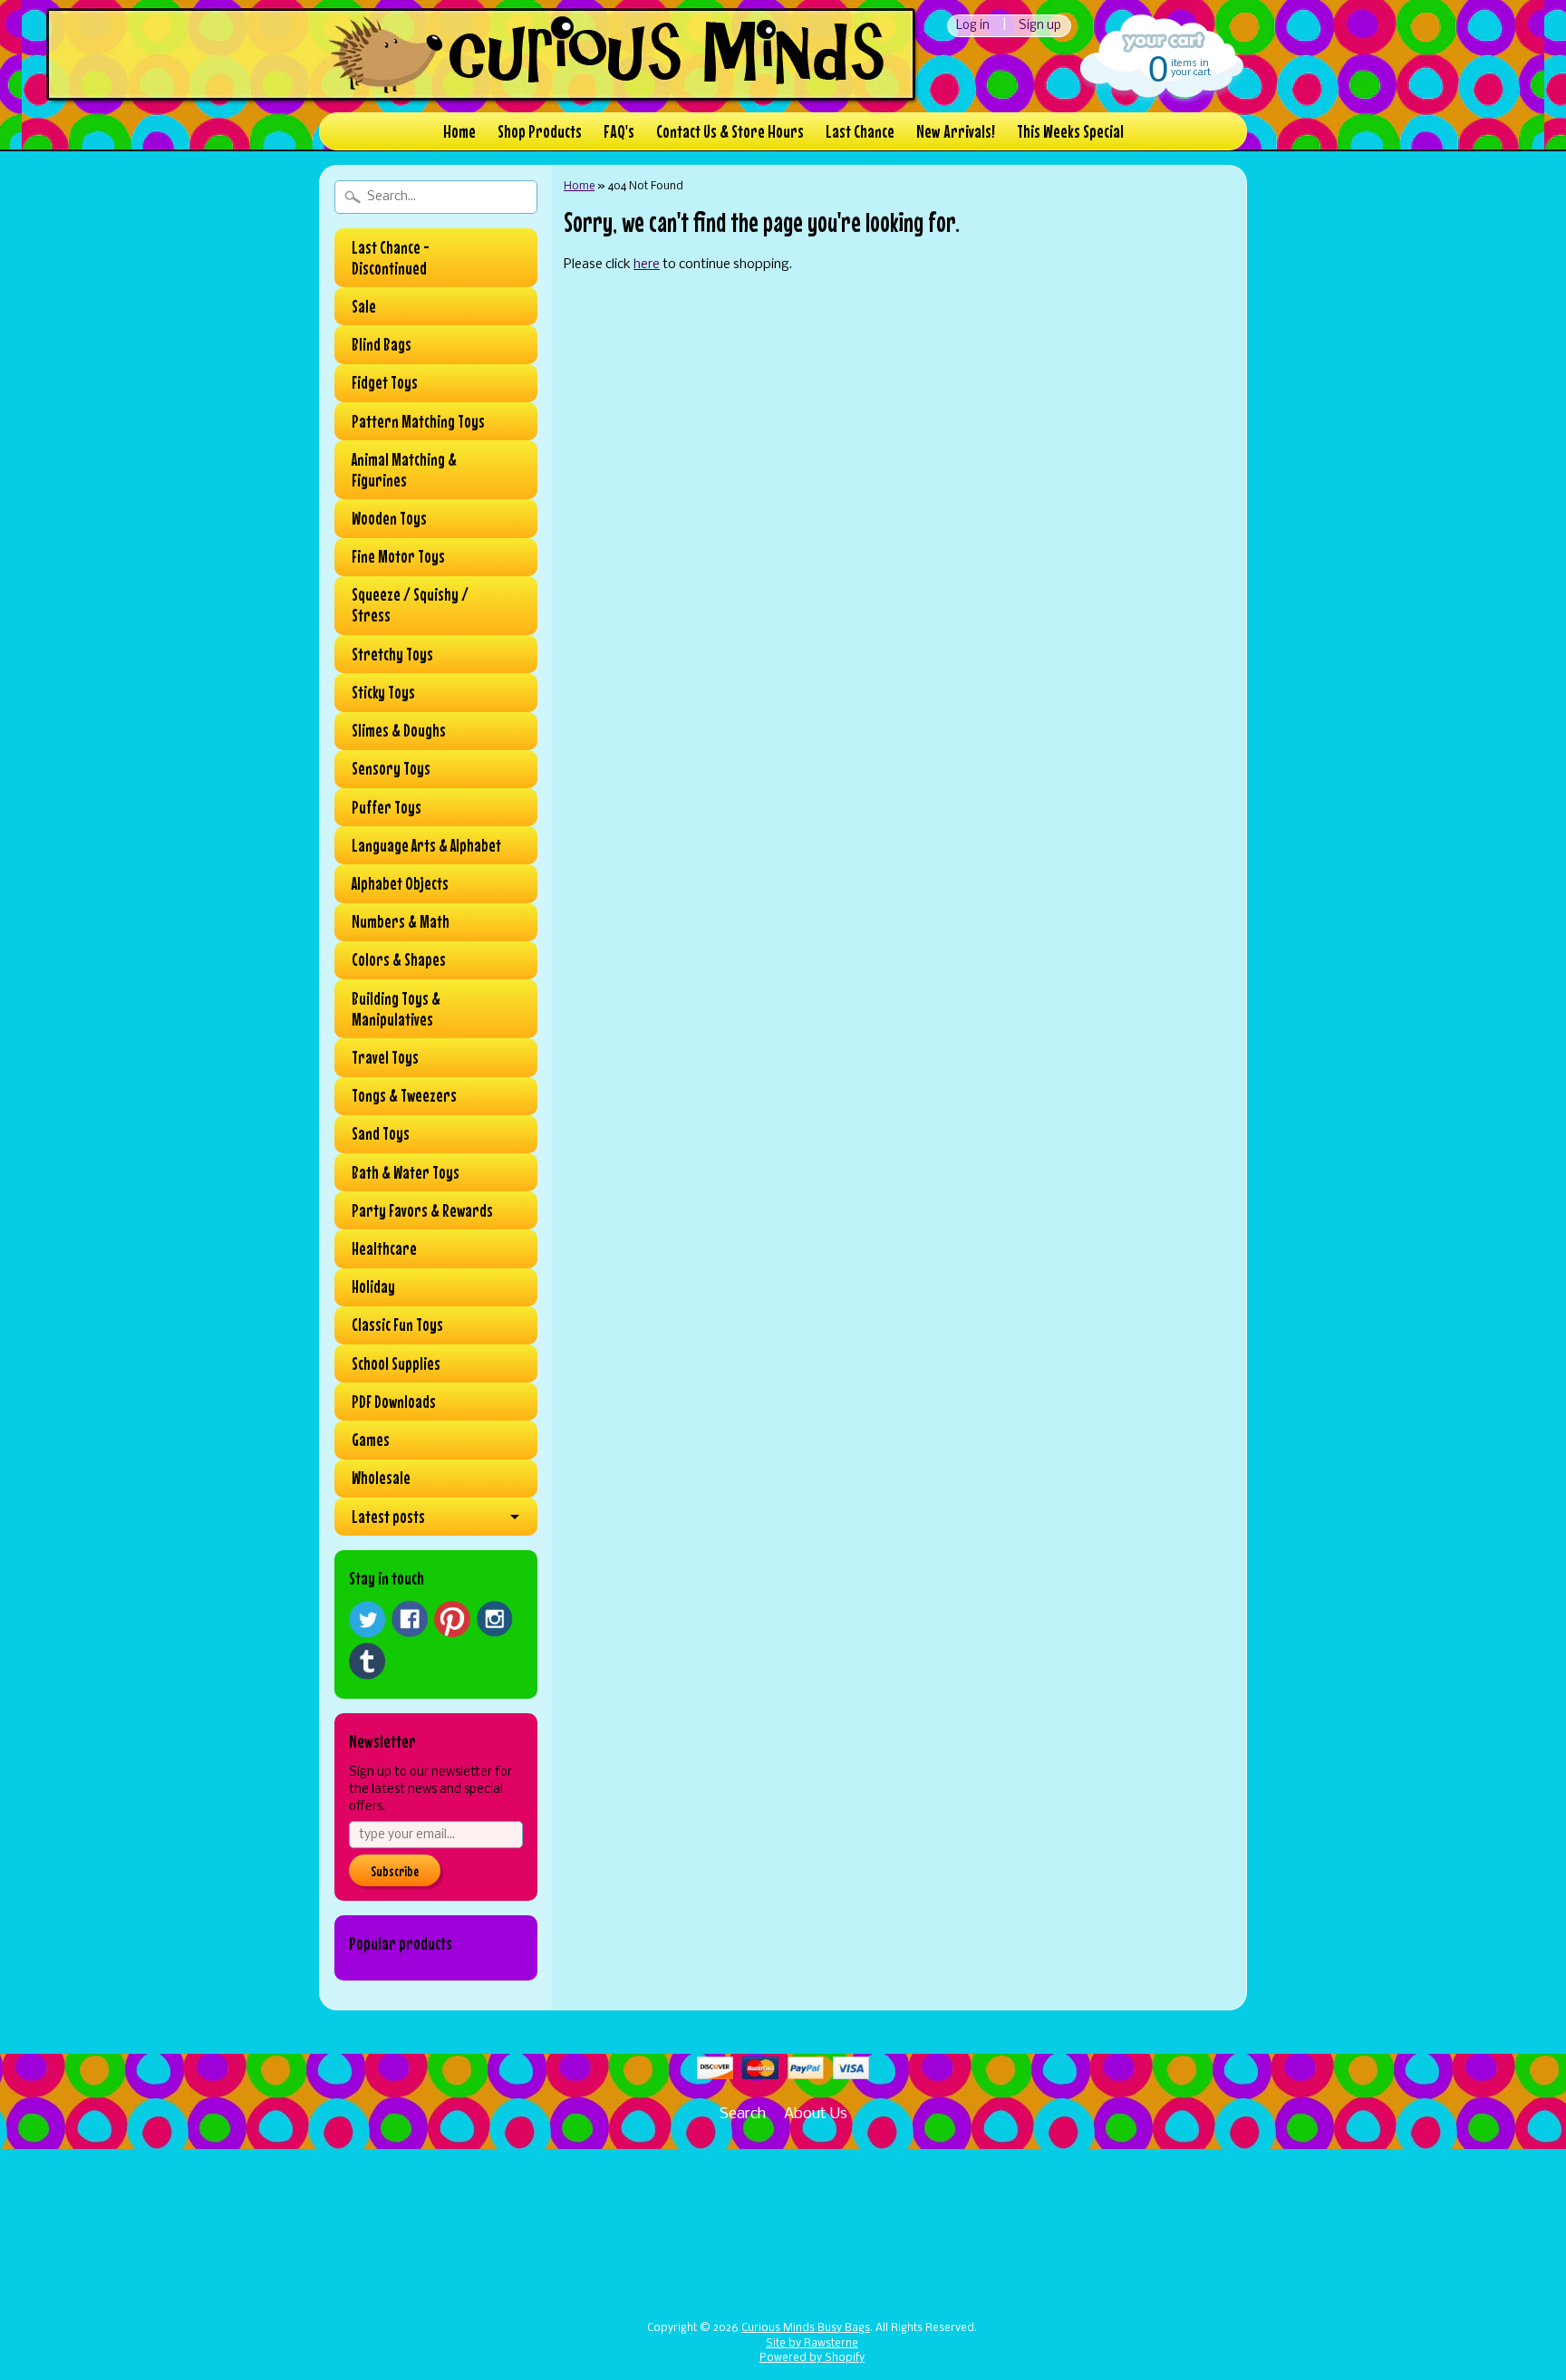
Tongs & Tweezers (404, 1095)
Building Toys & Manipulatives (396, 1009)
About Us (816, 2114)
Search (743, 2114)
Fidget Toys (385, 382)
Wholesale (381, 1478)
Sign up (1040, 26)
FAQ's (619, 131)
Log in (973, 26)
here (647, 265)
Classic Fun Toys (397, 1325)
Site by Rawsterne (812, 2344)
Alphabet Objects (400, 883)
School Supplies (396, 1363)
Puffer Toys (387, 807)
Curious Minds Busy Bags (806, 2328)
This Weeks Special (1070, 131)
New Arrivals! (956, 131)
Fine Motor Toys (398, 556)
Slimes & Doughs (399, 730)
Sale (364, 306)
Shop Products (540, 131)
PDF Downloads (394, 1402)
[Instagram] (495, 1619)
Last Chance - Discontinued (391, 258)
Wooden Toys (389, 518)
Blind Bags (382, 344)
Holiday (373, 1286)
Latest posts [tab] (388, 1517)
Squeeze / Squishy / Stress (410, 605)
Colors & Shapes (399, 959)
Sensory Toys (391, 768)
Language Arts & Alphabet (426, 845)
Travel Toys (385, 1057)
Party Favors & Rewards (422, 1210)
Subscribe (395, 1871)
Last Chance (860, 131)
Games (371, 1440)
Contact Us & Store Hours (730, 131)
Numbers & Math (401, 921)
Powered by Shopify (812, 2358)
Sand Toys (381, 1133)
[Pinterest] (452, 1619)
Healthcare (384, 1248)
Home (459, 131)
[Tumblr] (367, 1661)
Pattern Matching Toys (418, 421)
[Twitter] (367, 1619)
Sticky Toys (383, 692)
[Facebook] (410, 1619)
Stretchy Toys (392, 654)
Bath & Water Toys (406, 1172)
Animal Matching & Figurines (404, 470)
